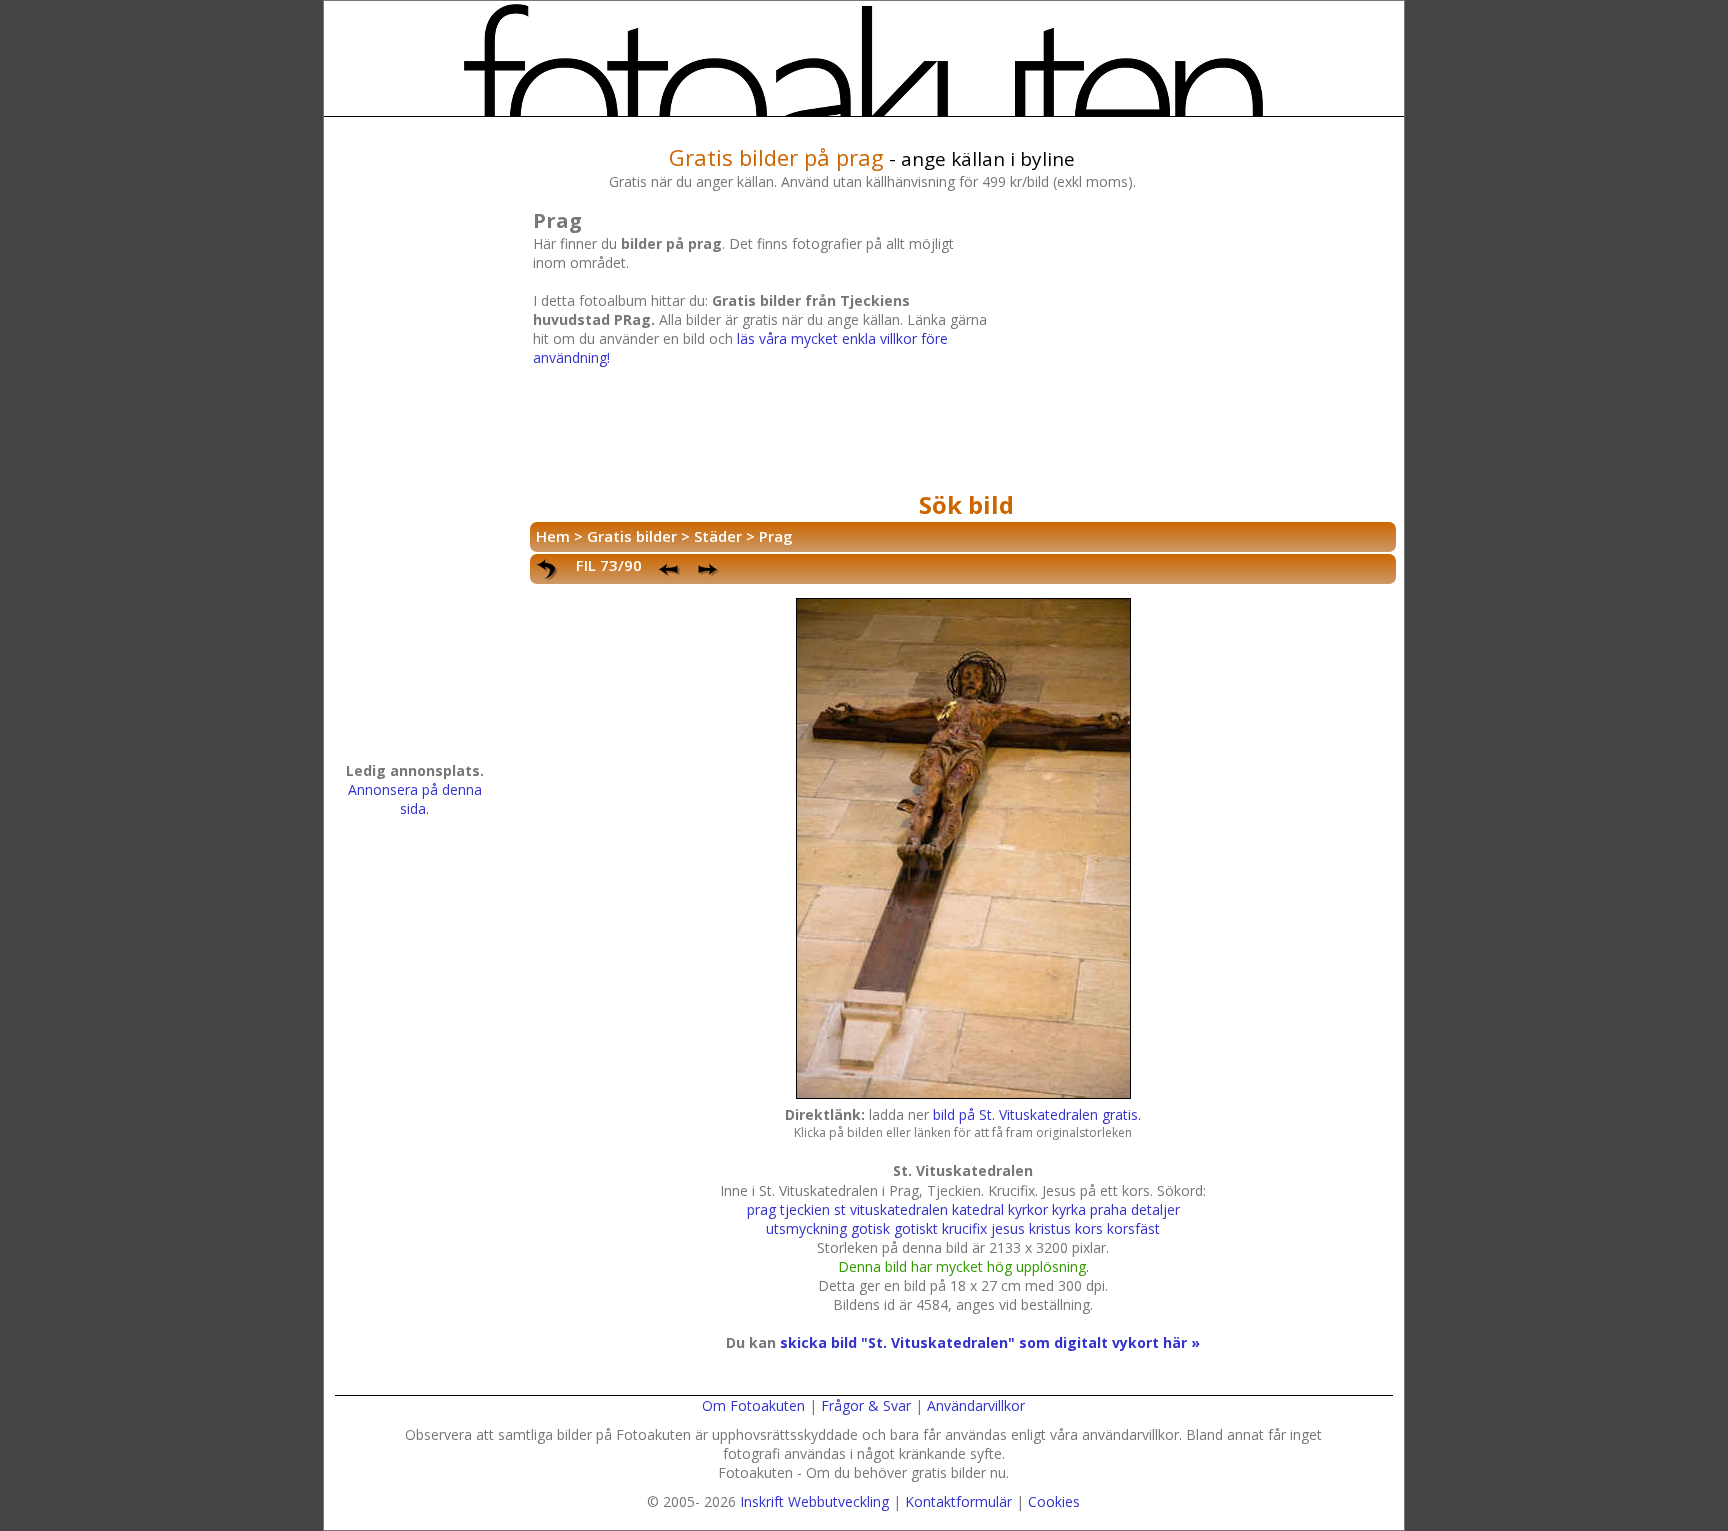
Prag (776, 536)
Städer (718, 536)
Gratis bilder (632, 536)
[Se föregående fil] (670, 570)
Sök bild (966, 504)
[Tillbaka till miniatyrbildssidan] (548, 570)
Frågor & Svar (866, 1405)
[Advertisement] (1189, 344)
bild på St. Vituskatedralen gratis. (1037, 1114)
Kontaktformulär (958, 1501)
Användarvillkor (976, 1405)
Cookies (1054, 1501)
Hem (553, 536)
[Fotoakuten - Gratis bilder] (864, 60)
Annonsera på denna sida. (415, 799)
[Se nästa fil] (710, 570)
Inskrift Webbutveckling (814, 1501)
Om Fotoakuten (753, 1405)
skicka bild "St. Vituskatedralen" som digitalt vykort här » (990, 1342)
